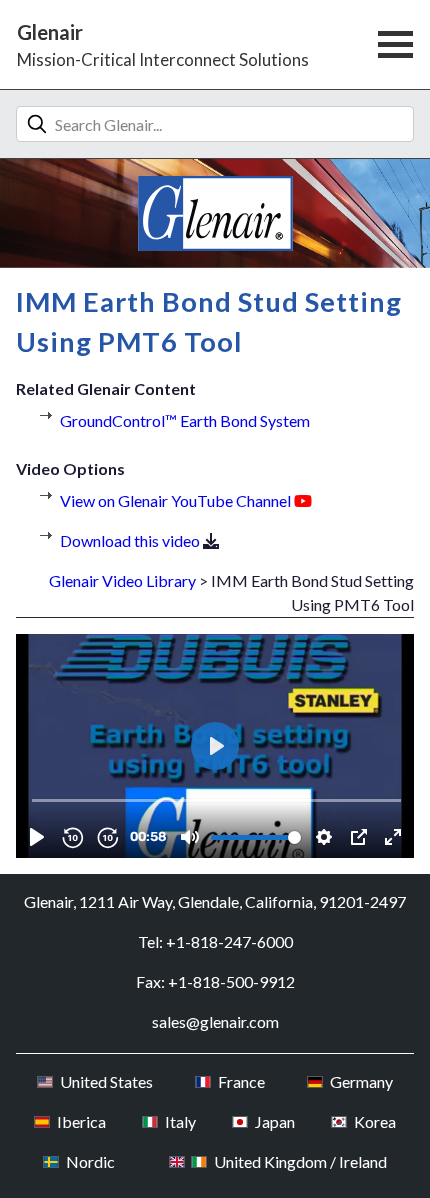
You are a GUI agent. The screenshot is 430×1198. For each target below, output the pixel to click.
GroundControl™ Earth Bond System (185, 420)
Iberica (81, 1121)
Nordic (90, 1161)
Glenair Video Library (122, 580)
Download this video (130, 540)
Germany (361, 1081)
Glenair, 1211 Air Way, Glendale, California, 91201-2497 (215, 901)
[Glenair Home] (215, 213)
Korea (374, 1121)
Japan (274, 1121)
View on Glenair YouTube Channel (175, 500)
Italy (180, 1121)
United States (106, 1081)
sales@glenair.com (215, 1021)
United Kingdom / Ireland (300, 1161)
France (241, 1081)
